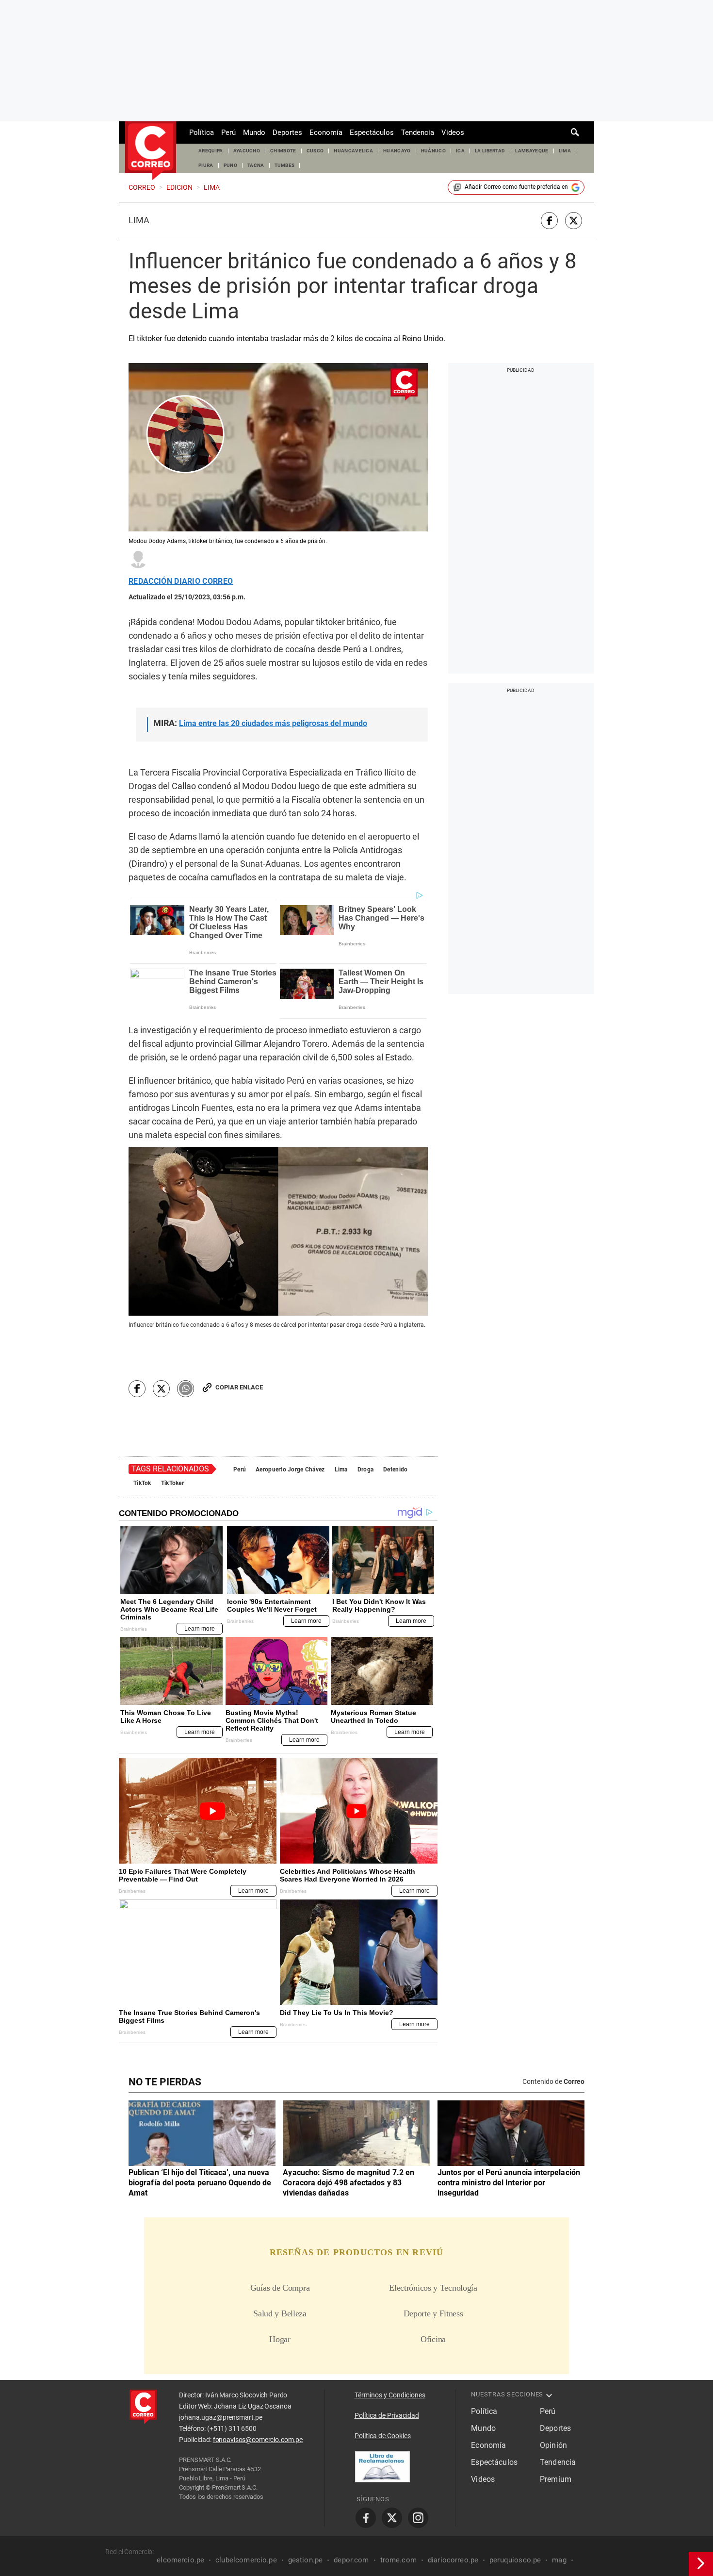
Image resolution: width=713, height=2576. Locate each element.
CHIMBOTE (283, 151)
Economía (326, 132)
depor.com (351, 2560)
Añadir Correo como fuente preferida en (516, 187)
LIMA (565, 151)
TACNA (256, 165)
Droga (365, 1470)
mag (559, 2560)
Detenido (395, 1470)
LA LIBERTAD (490, 151)
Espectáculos (372, 132)
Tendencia (418, 132)
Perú (228, 132)
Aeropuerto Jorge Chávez (290, 1470)
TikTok (142, 1483)
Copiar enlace (239, 1387)
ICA (460, 151)
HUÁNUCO (433, 151)
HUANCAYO (397, 151)
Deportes (287, 132)
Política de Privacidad (387, 2415)
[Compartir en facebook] (549, 221)
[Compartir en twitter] (574, 221)
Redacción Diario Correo (181, 581)
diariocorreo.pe (453, 2560)
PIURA (206, 165)
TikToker (172, 1483)
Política (202, 132)
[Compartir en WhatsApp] (186, 1389)
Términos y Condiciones (390, 2395)
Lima (139, 220)
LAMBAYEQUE (532, 151)
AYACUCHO (247, 151)
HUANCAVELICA (353, 151)
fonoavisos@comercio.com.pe (258, 2440)
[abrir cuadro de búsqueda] (575, 132)
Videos (453, 132)
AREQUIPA (211, 151)
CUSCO (315, 151)
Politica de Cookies (383, 2436)
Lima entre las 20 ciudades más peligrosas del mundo (273, 723)
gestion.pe (306, 2560)
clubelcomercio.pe (246, 2560)
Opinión (553, 2445)
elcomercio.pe (180, 2560)
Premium (556, 2479)
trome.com (398, 2560)
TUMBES (285, 165)
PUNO (230, 165)
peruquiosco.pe (515, 2560)
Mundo (254, 132)
